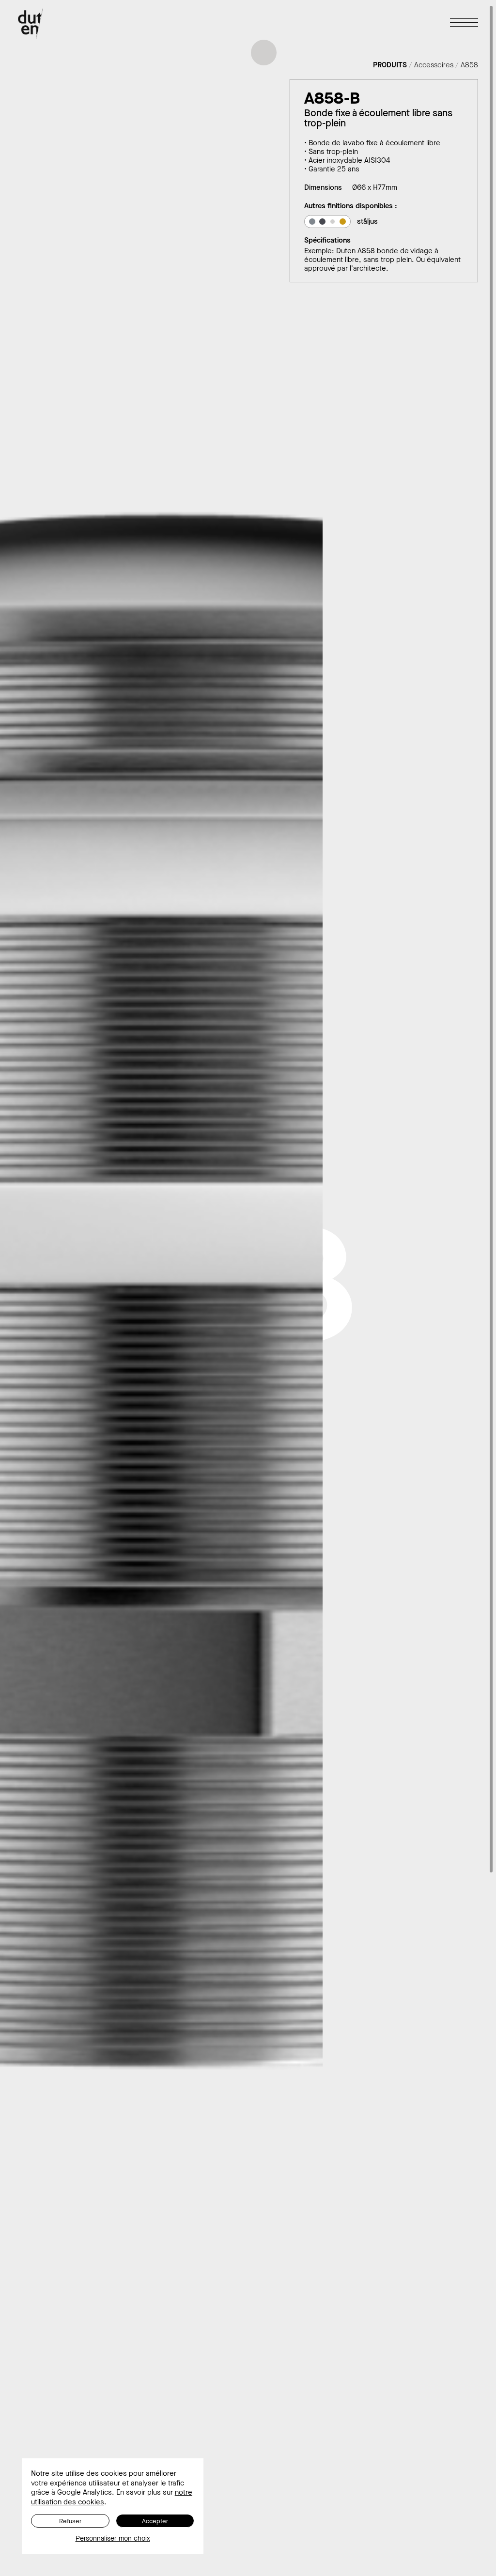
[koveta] (322, 222)
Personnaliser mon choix (113, 2539)
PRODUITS (390, 65)
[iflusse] (343, 222)
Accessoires (434, 65)
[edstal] (312, 222)
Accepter (155, 2521)
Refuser (70, 2521)
